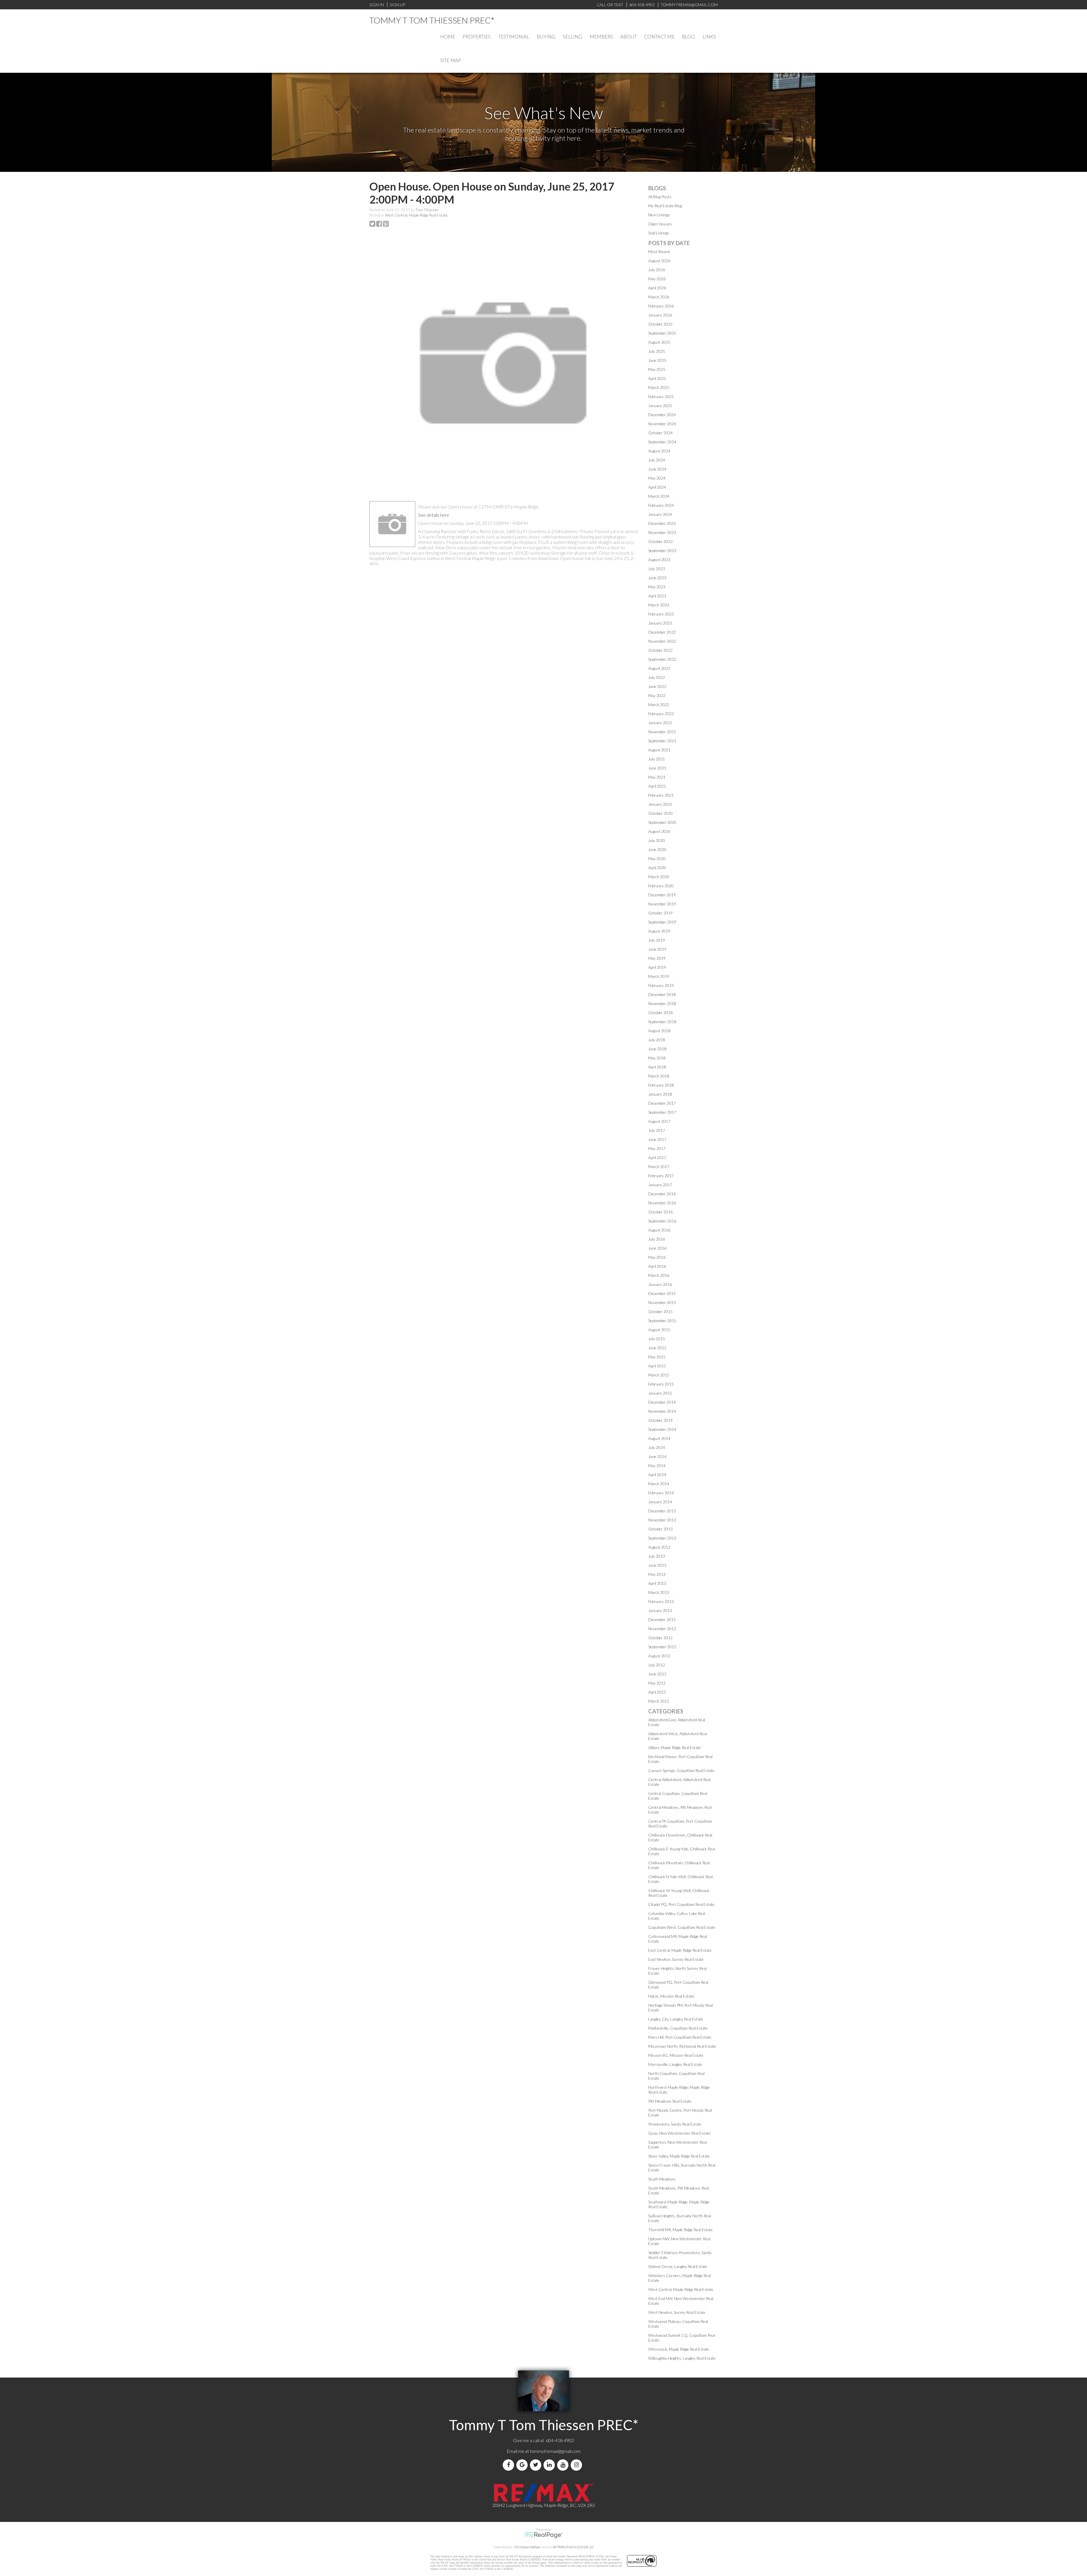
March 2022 (659, 705)
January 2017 (660, 1185)
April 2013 (657, 1583)
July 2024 (657, 460)
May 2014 (657, 1466)
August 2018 (659, 1031)
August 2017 (659, 1121)
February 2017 (661, 1176)
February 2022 (661, 714)
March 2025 (659, 387)
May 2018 (657, 1058)
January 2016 (660, 1284)
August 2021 (659, 750)
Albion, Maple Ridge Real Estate (675, 1747)
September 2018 (662, 1022)
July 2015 (657, 1339)
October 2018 (660, 1013)
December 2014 (662, 1402)
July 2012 (657, 1665)
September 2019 (662, 922)
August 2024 (659, 451)
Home (448, 37)
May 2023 (657, 587)
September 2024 (662, 442)
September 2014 (662, 1429)
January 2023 (660, 623)
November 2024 (662, 424)
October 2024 (660, 433)
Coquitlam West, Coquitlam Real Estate (682, 1927)
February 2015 (661, 1384)
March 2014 (659, 1484)
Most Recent (659, 252)
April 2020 (657, 868)
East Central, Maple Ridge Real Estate (680, 1950)
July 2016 (657, 1239)
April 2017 (657, 1157)
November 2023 (662, 532)
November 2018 (662, 1003)
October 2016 (660, 1212)
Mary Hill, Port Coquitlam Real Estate (680, 2037)
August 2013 (659, 1547)
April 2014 (657, 1475)
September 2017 (662, 1112)
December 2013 (662, 1511)
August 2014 (659, 1438)
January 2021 (660, 804)
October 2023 (660, 541)
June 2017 (657, 1139)
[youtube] (564, 2465)
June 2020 (657, 849)
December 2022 (662, 632)
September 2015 (662, 1321)
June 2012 (657, 1674)
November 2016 (662, 1203)
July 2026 (657, 270)
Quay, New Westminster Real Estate (679, 2133)
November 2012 (662, 1629)
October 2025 (660, 324)
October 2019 (660, 913)
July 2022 (657, 677)
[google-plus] (523, 2465)
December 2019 (662, 895)
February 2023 (661, 614)
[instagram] (577, 2465)
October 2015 (660, 1311)
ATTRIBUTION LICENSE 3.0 (573, 2547)
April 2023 (657, 596)
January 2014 (660, 1502)
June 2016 (657, 1248)
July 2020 (657, 840)
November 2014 (662, 1411)
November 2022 (662, 641)
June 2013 (657, 1565)
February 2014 (661, 1493)
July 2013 (657, 1556)
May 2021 (657, 777)
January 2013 (660, 1610)
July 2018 (657, 1040)
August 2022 (659, 668)
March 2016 (659, 1275)
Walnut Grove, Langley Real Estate (678, 2266)
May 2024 (657, 478)
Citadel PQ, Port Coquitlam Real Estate (681, 1904)
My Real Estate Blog (665, 206)
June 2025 (657, 360)
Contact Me (659, 37)
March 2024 (659, 496)
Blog (688, 37)
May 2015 (657, 1357)
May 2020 (657, 859)
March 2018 (659, 1076)
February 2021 (661, 795)
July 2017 (657, 1130)
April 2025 (657, 378)
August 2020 (659, 831)
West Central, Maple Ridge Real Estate (416, 215)
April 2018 (657, 1067)
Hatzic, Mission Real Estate (671, 1996)
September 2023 (662, 551)
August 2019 (659, 931)
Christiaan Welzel (527, 2547)
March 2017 (659, 1167)
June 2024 (657, 469)
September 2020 (662, 822)
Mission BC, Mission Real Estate (676, 2055)
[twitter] (537, 2465)
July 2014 (657, 1447)
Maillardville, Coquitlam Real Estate (678, 2028)
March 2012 (659, 1701)
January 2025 (660, 406)
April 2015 (657, 1366)
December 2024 (662, 415)
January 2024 (660, 514)
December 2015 (662, 1293)
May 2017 (657, 1148)
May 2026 (657, 279)
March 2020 (659, 877)
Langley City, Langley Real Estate (676, 2019)
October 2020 (660, 813)
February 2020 (661, 886)
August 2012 (659, 1656)
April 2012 (657, 1692)
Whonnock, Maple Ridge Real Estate (679, 2349)
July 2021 (657, 759)
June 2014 (657, 1456)
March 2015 (659, 1375)
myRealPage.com (544, 2535)
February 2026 (661, 306)
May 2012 (657, 1683)
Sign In (377, 5)
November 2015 (662, 1302)
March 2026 (659, 297)
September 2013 (662, 1538)
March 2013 (659, 1592)
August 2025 (659, 342)
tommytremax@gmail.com (555, 2451)
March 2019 (659, 976)
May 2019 (657, 958)
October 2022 (660, 650)
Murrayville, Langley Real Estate (675, 2064)
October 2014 (660, 1420)
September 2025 (662, 333)
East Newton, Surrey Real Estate (676, 1959)
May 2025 (657, 369)
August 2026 (659, 261)
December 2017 (662, 1103)
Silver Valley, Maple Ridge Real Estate (679, 2156)
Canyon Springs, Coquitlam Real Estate (681, 1770)
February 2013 (661, 1601)
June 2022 (657, 686)
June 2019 (657, 949)
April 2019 (657, 967)
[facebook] (510, 2465)
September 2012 (662, 1647)
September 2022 (662, 659)
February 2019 (661, 985)
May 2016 (657, 1257)
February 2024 (661, 505)
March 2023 (659, 605)
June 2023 (657, 578)
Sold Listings (659, 233)
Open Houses (660, 224)
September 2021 (662, 741)
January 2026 (660, 315)
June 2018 (657, 1049)
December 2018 (662, 994)
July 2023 (657, 569)
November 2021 (662, 732)
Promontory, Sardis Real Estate (675, 2124)
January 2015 (660, 1393)
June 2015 (657, 1348)
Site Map (451, 60)
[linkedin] (550, 2465)
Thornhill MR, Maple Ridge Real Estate (681, 2230)
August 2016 (659, 1230)
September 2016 (662, 1221)
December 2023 (662, 523)
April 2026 (657, 288)
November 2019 (662, 904)
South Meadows (662, 2179)
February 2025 (661, 396)
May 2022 (657, 695)
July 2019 (657, 940)
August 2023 (659, 560)
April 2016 (657, 1266)
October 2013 (660, 1529)
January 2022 (660, 723)
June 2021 (657, 768)
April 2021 (657, 786)
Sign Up (397, 5)
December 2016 (662, 1194)
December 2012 (662, 1620)
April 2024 (657, 487)
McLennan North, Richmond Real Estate (682, 2046)
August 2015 (659, 1330)
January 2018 (660, 1094)
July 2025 (657, 351)
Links (709, 37)
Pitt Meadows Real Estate (670, 2101)
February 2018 (661, 1085)
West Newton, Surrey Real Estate (677, 2312)
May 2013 (657, 1574)
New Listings (659, 215)
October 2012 (660, 1638)
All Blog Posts (660, 197)
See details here (434, 515)
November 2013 (662, 1520)
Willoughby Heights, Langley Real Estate (682, 2358)
